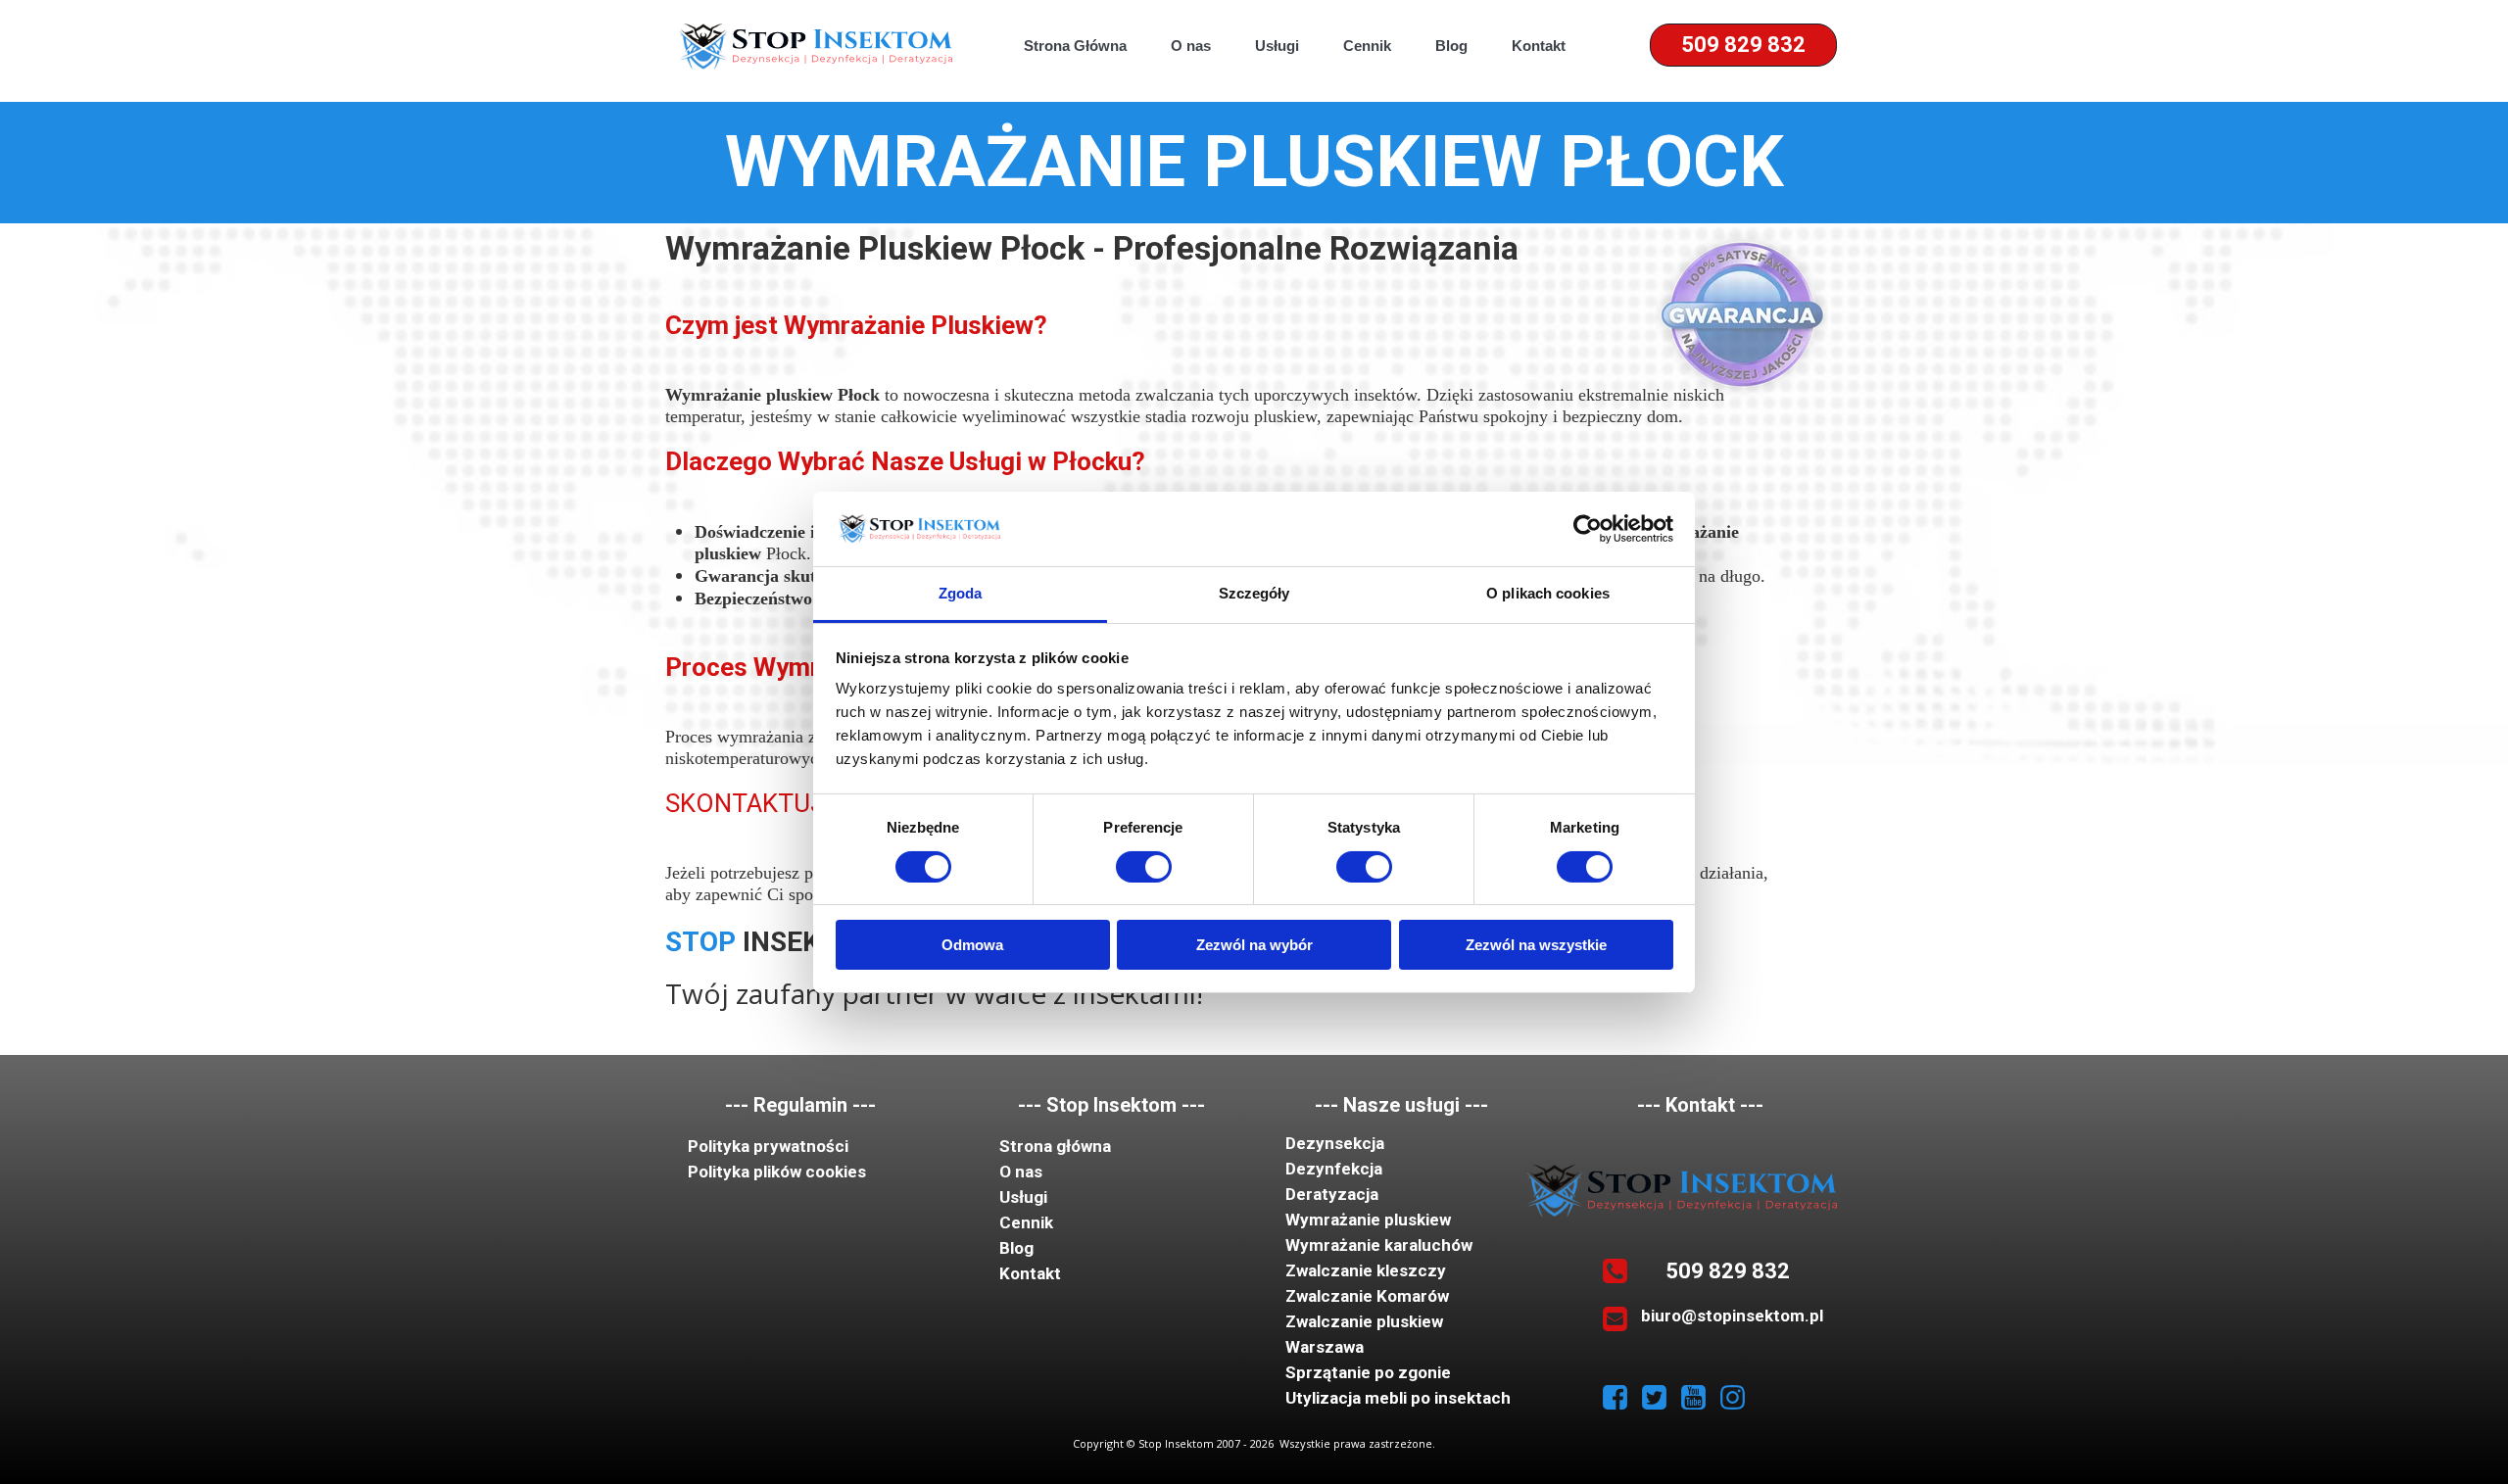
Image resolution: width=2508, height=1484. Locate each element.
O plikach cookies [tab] (1548, 593)
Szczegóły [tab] (1254, 593)
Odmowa (972, 945)
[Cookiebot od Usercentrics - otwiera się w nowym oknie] (1588, 529)
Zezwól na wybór (1254, 945)
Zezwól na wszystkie (1536, 945)
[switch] (1144, 867)
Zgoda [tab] (961, 593)
